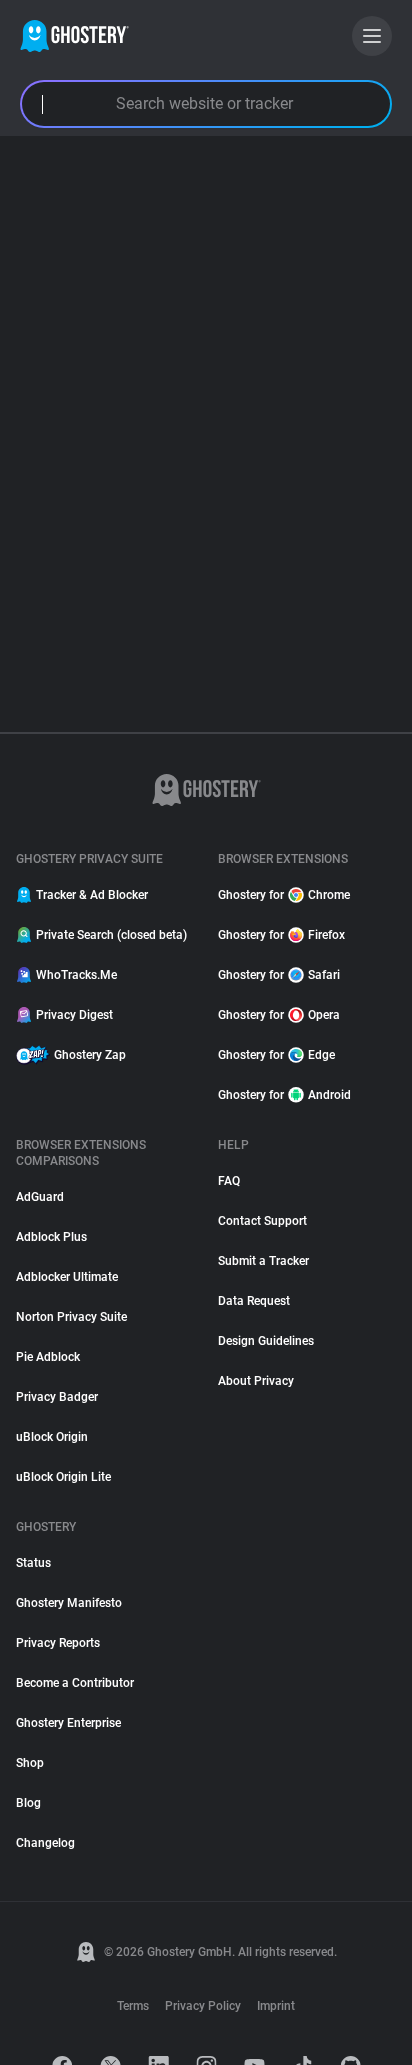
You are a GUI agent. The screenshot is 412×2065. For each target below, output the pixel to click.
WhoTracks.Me (76, 975)
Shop (30, 1763)
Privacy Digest (74, 1015)
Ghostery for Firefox (281, 935)
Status (33, 1563)
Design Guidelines (266, 1341)
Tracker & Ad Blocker (92, 895)
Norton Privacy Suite (71, 1317)
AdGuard (40, 1197)
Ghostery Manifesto (69, 1603)
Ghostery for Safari (279, 975)
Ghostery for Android (284, 1095)
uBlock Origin (52, 1437)
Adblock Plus (51, 1237)
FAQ (229, 1181)
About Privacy (256, 1381)
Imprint (276, 2006)
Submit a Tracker (263, 1261)
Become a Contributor (75, 1683)
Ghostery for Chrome (284, 895)
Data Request (254, 1301)
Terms (133, 2006)
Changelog (45, 1843)
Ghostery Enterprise (68, 1723)
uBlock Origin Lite (63, 1477)
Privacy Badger (57, 1397)
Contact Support (262, 1221)
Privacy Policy (203, 2006)
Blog (28, 1803)
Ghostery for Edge (276, 1055)
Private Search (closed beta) (111, 935)
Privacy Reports (58, 1643)
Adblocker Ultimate (67, 1277)
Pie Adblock (48, 1357)
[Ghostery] (74, 36)
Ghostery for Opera (279, 1015)
